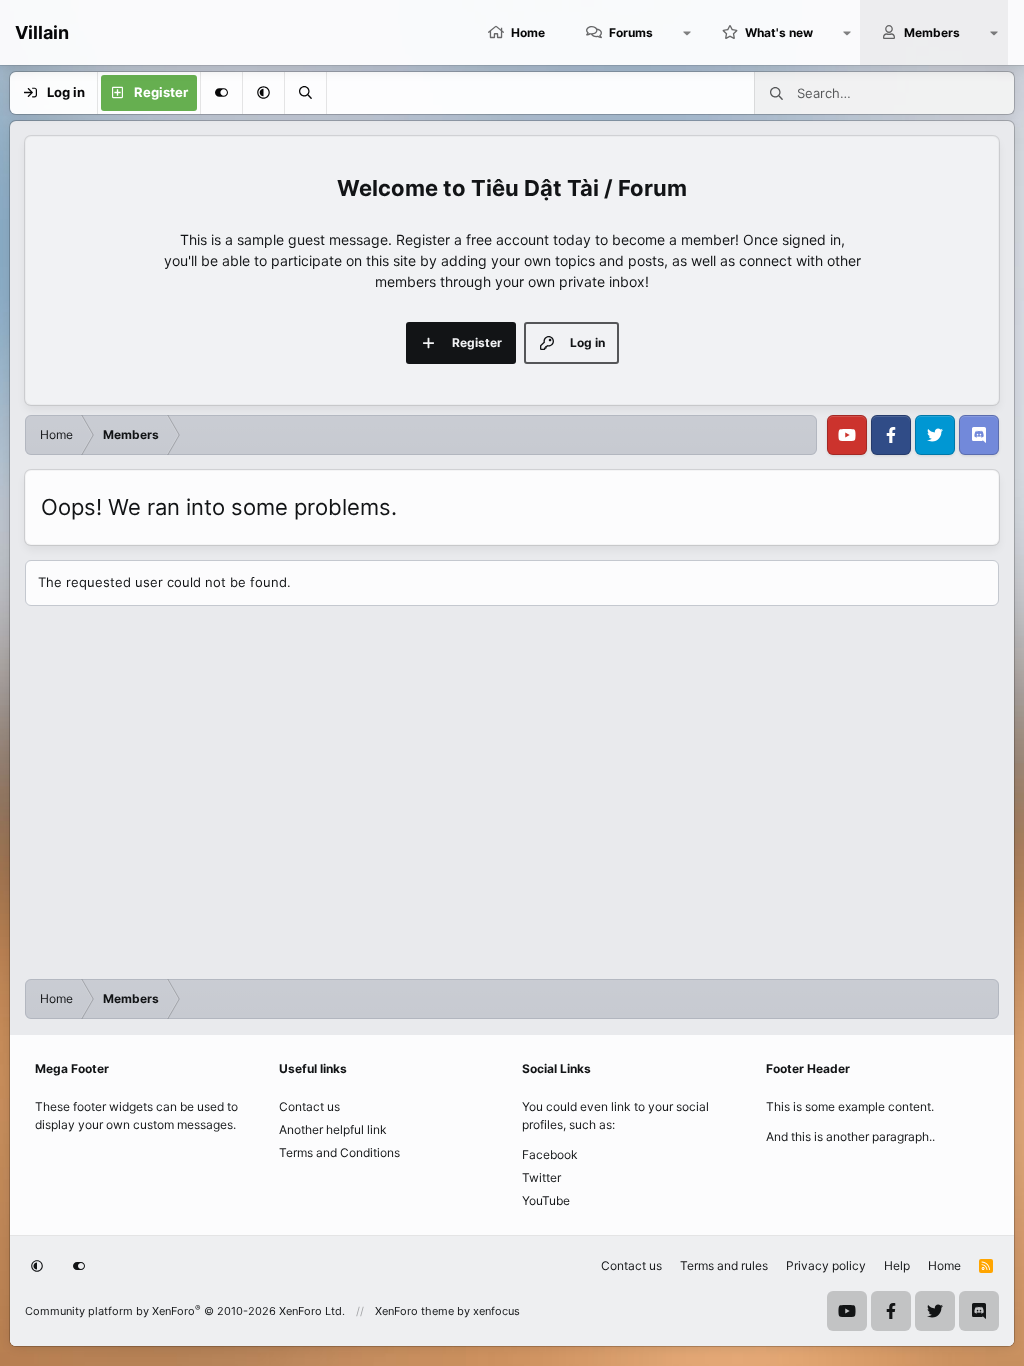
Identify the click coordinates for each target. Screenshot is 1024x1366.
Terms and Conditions (339, 1152)
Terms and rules (724, 1265)
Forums (631, 32)
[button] (687, 32)
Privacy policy (826, 1265)
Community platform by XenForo (185, 1311)
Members (932, 32)
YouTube (546, 1200)
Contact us (309, 1106)
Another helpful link (333, 1129)
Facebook (550, 1154)
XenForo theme (414, 1311)
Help (897, 1265)
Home (528, 32)
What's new (779, 32)
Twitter (541, 1177)
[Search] (305, 93)
